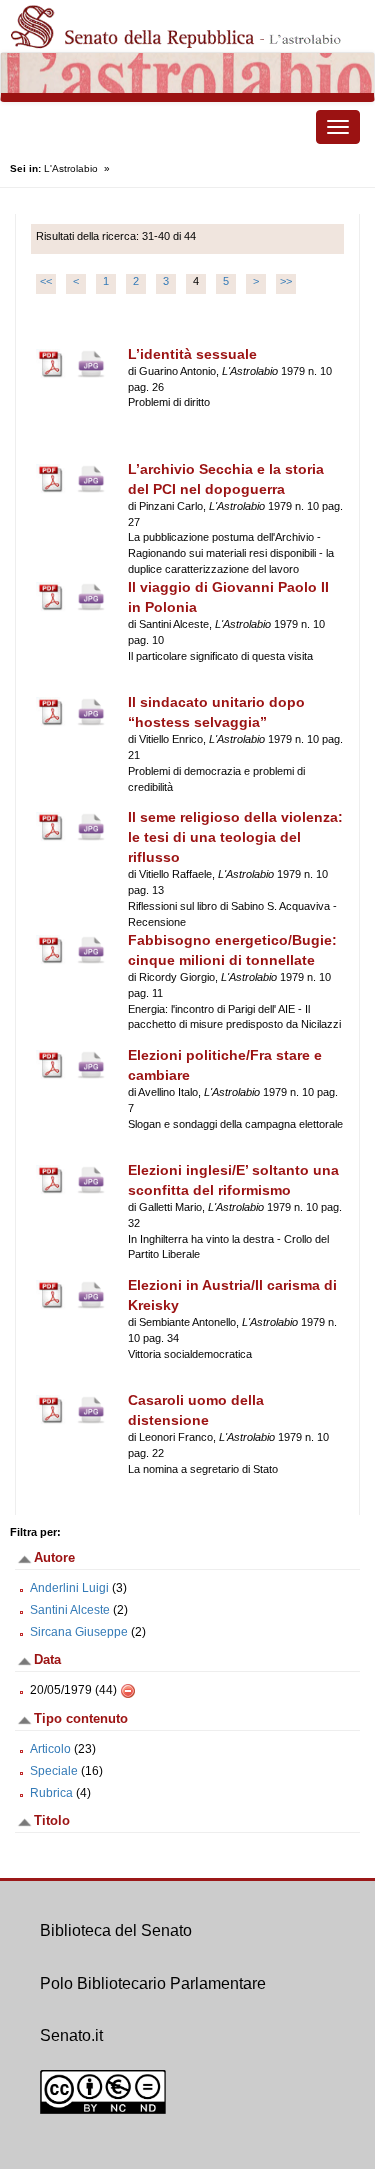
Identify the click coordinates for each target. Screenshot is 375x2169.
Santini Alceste (70, 1610)
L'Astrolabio (71, 168)
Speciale (54, 1771)
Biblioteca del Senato (116, 1930)
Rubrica (51, 1793)
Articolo (50, 1749)
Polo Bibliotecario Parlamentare (153, 1983)
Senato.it (71, 2035)
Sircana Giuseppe (79, 1632)
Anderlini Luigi (69, 1588)
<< (46, 281)
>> (286, 281)
